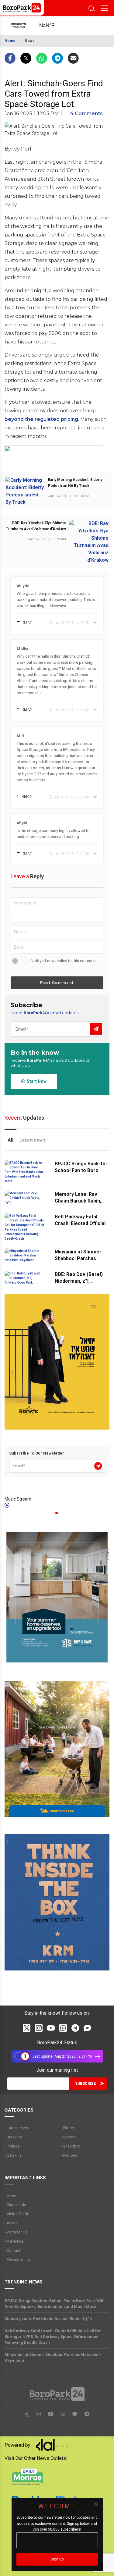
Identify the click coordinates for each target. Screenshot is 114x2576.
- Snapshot (70, 2146)
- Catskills (13, 2155)
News (30, 41)
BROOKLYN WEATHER (52, 26)
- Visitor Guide (17, 2214)
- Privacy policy (17, 2260)
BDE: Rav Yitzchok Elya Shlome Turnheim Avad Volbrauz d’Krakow (36, 526)
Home (10, 41)
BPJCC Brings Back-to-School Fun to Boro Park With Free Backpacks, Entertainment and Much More (55, 2304)
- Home (11, 2196)
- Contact (12, 2250)
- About (11, 2223)
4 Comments (86, 114)
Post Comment (57, 983)
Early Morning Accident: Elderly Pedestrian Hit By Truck (75, 483)
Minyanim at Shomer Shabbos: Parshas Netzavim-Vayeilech (78, 1258)
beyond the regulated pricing (41, 419)
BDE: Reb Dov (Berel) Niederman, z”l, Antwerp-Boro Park (79, 1281)
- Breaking (13, 2137)
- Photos (68, 2128)
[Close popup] (96, 2504)
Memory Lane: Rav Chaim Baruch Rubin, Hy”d (78, 1201)
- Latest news (16, 2128)
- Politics (12, 2146)
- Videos (68, 2137)
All (10, 1140)
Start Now (36, 1081)
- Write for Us (16, 2232)
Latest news (32, 1140)
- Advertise (14, 2241)
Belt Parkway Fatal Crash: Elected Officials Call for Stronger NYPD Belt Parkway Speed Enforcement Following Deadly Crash (53, 2337)
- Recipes (69, 2155)
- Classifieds (15, 2205)
